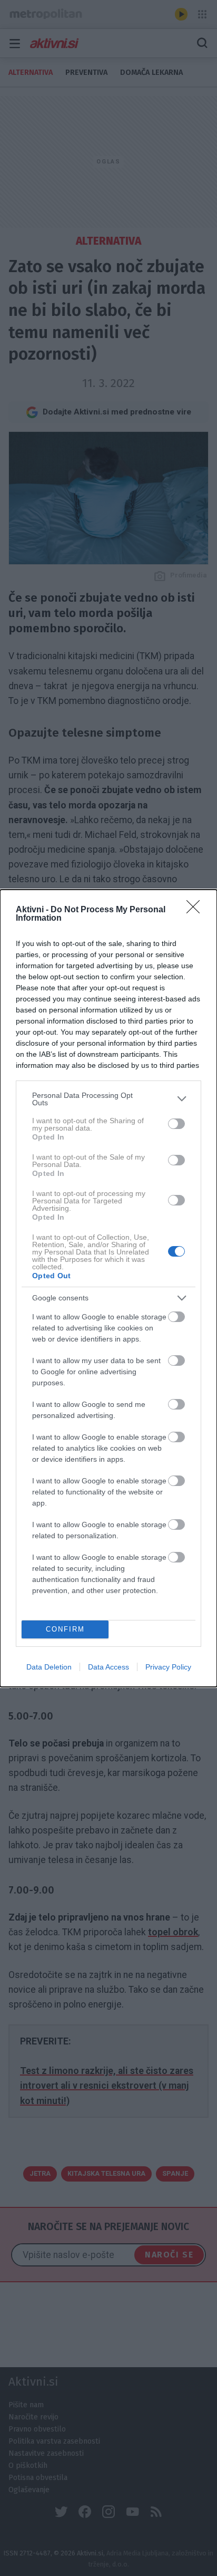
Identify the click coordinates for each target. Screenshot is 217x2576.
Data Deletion (49, 1667)
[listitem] (108, 1099)
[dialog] (108, 1288)
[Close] (196, 910)
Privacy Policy (168, 1667)
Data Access (108, 1667)
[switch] (176, 1124)
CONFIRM (65, 1629)
